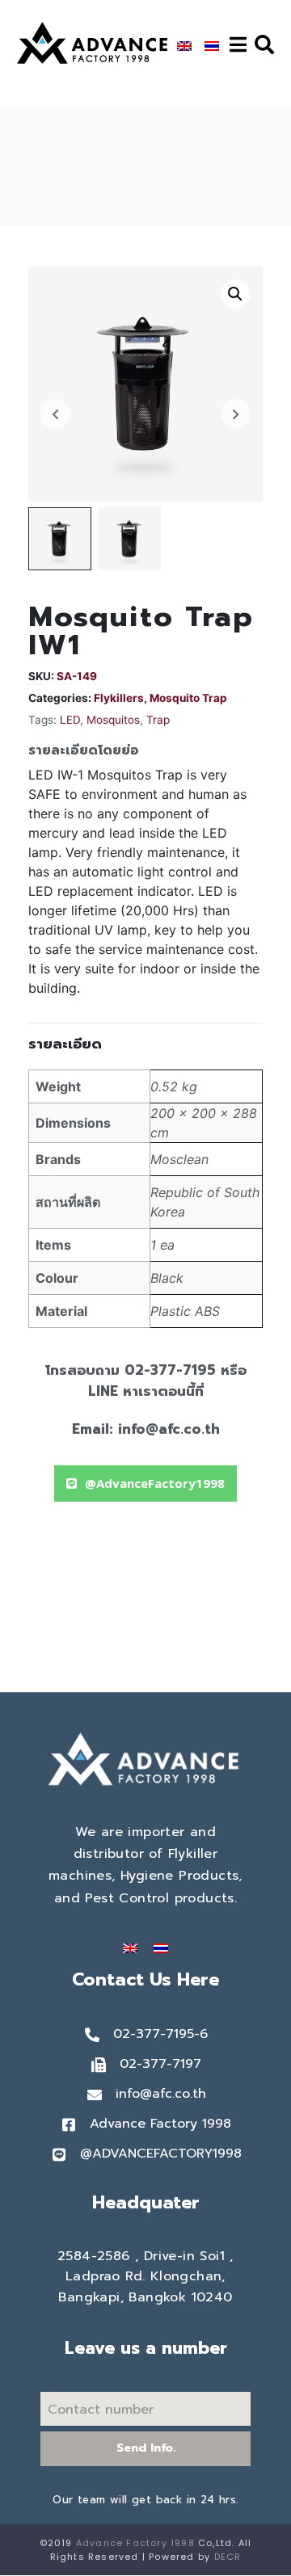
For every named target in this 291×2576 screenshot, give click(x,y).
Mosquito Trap (188, 698)
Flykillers (119, 698)
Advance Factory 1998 (135, 2543)
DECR (228, 2557)
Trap (158, 720)
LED (70, 720)
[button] (145, 1483)
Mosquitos (113, 720)
